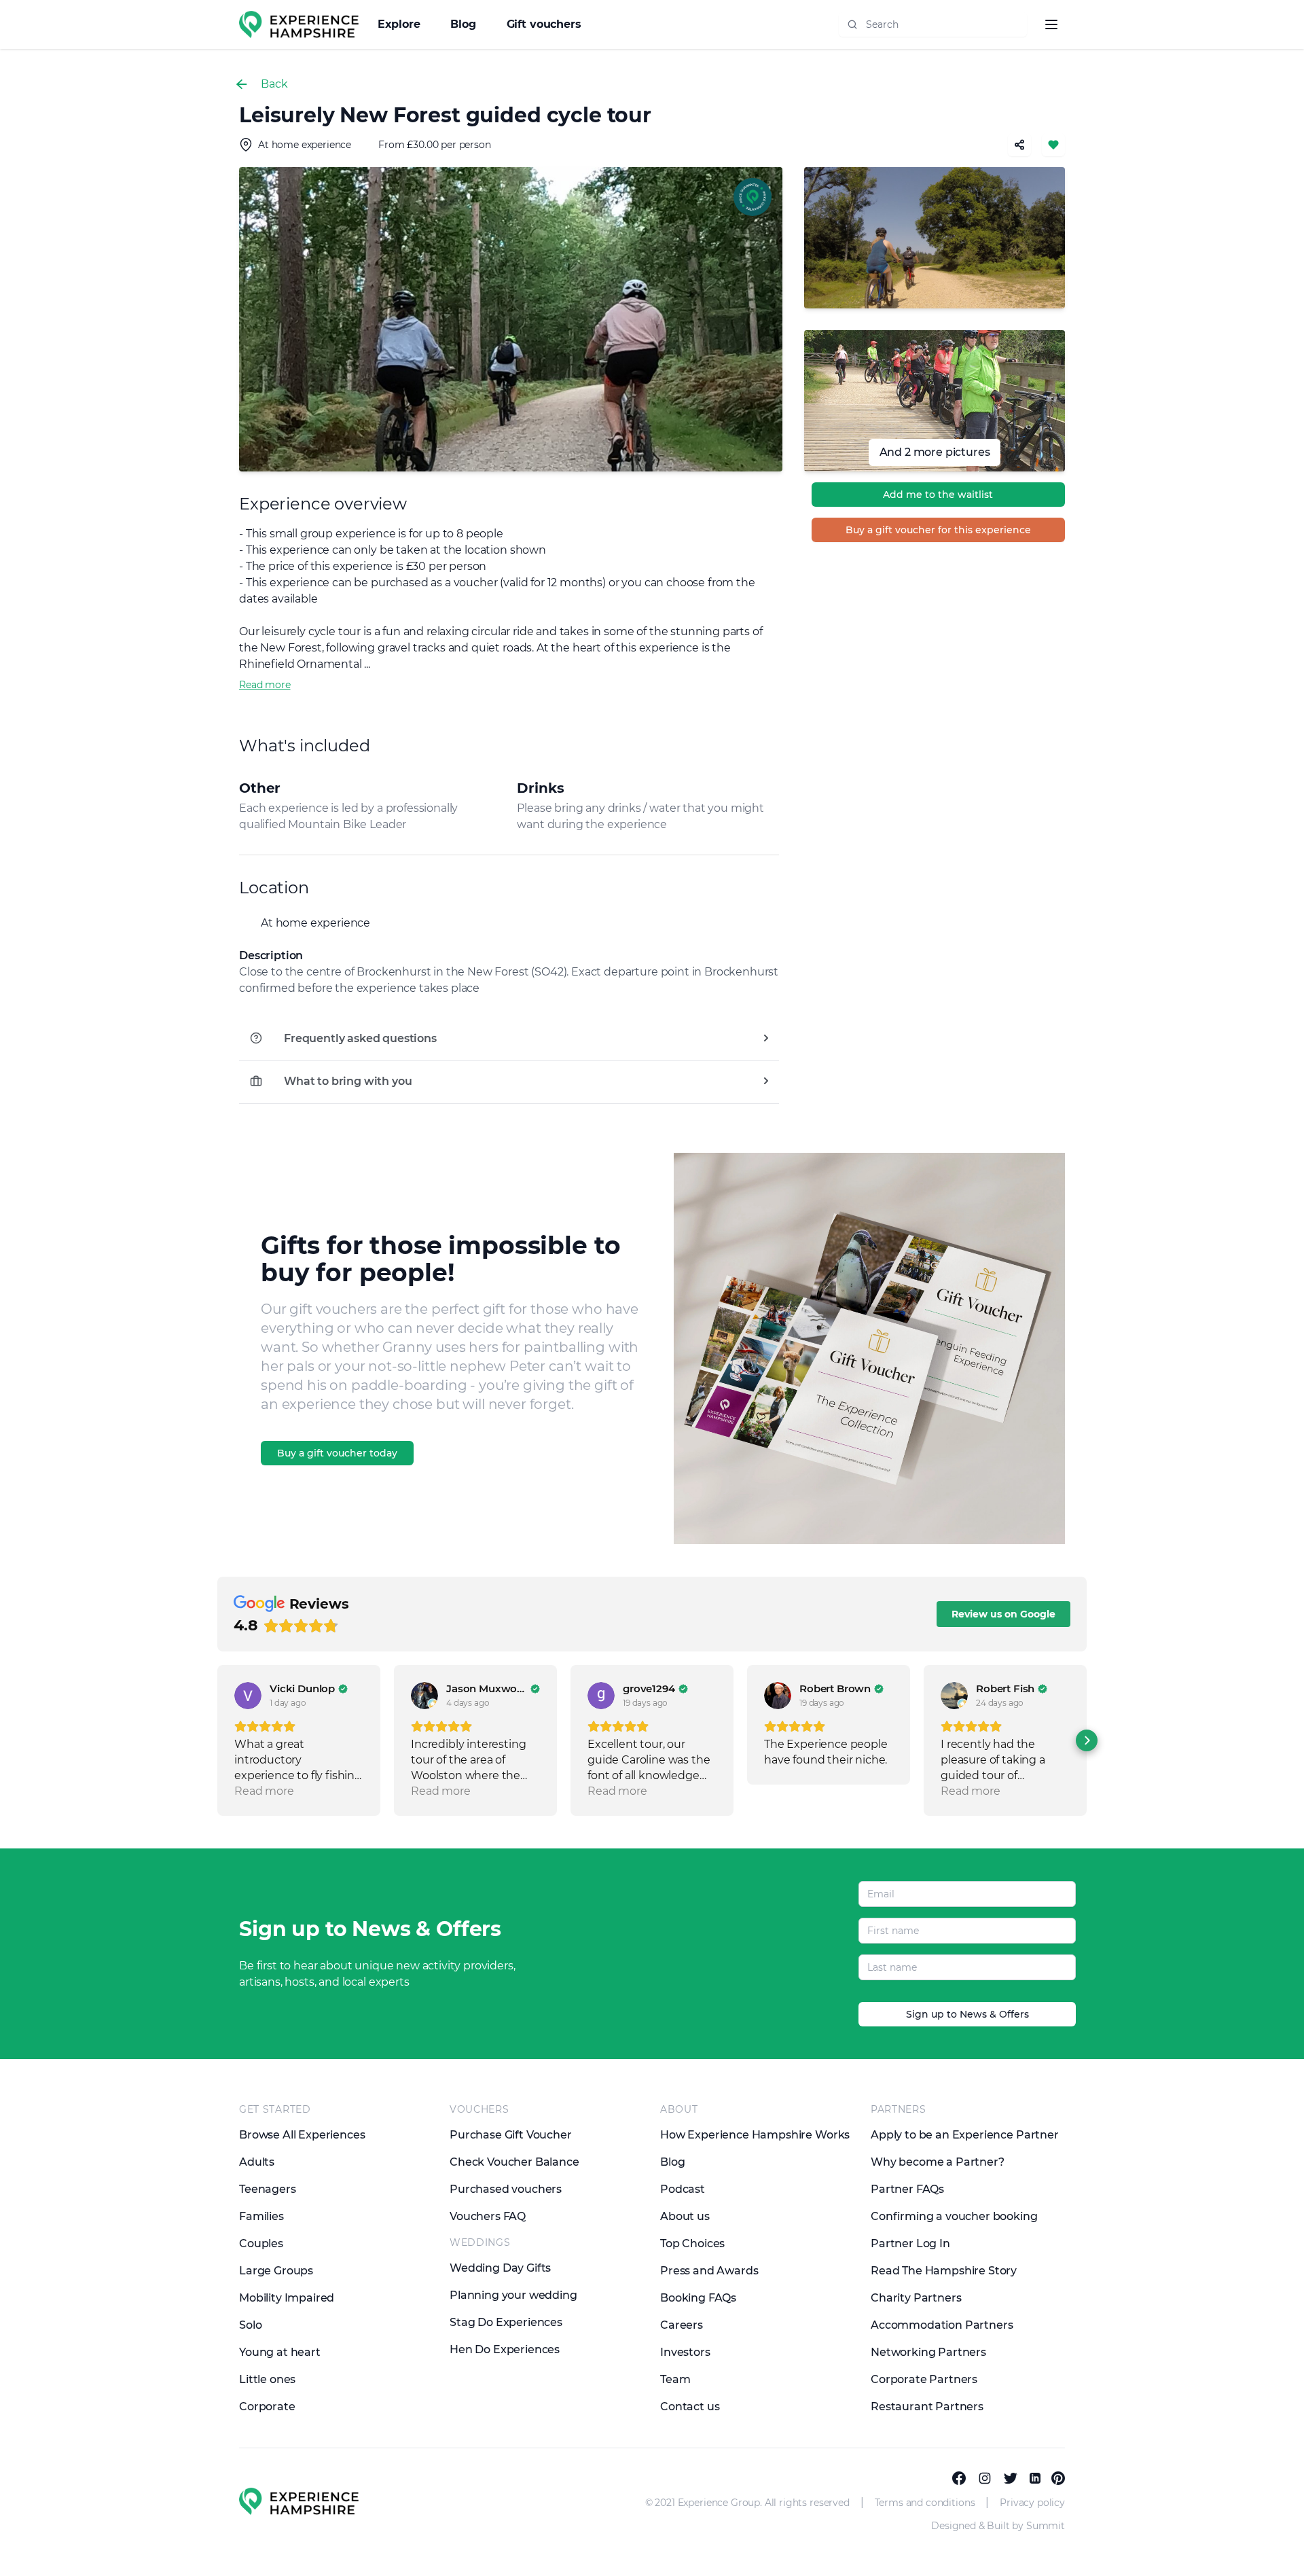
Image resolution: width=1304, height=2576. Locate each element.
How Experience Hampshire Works (755, 2135)
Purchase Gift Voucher (511, 2135)
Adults (257, 2162)
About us (685, 2216)
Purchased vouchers (506, 2189)
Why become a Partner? (938, 2162)
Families (261, 2216)
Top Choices (692, 2243)
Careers (682, 2325)
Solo (250, 2325)
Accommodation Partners (942, 2325)
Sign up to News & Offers (967, 2014)
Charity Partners (916, 2298)
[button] (217, 1740)
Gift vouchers (544, 24)
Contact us (690, 2407)
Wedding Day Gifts (500, 2268)
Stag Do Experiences (506, 2322)
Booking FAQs (698, 2298)
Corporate (267, 2407)
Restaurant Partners (927, 2407)
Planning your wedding (513, 2295)
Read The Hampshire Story (944, 2271)
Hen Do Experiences (505, 2349)
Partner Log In (910, 2243)
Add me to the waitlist (938, 495)
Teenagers (268, 2189)
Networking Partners (928, 2352)
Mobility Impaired (287, 2298)
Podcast (683, 2189)
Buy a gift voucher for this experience (938, 530)
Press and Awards (709, 2271)
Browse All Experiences (302, 2135)
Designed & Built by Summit (998, 2526)
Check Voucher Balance (514, 2162)
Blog (465, 24)
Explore (401, 24)
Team (675, 2379)
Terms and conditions (925, 2503)
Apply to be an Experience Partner (965, 2135)
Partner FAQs (907, 2189)
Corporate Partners (924, 2379)
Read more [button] (264, 1791)
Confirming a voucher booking (954, 2216)
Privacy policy (1032, 2503)
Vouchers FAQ (488, 2216)
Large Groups (276, 2271)
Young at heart (280, 2352)
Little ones (267, 2379)
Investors (685, 2352)
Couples (261, 2243)
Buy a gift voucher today (337, 1453)
